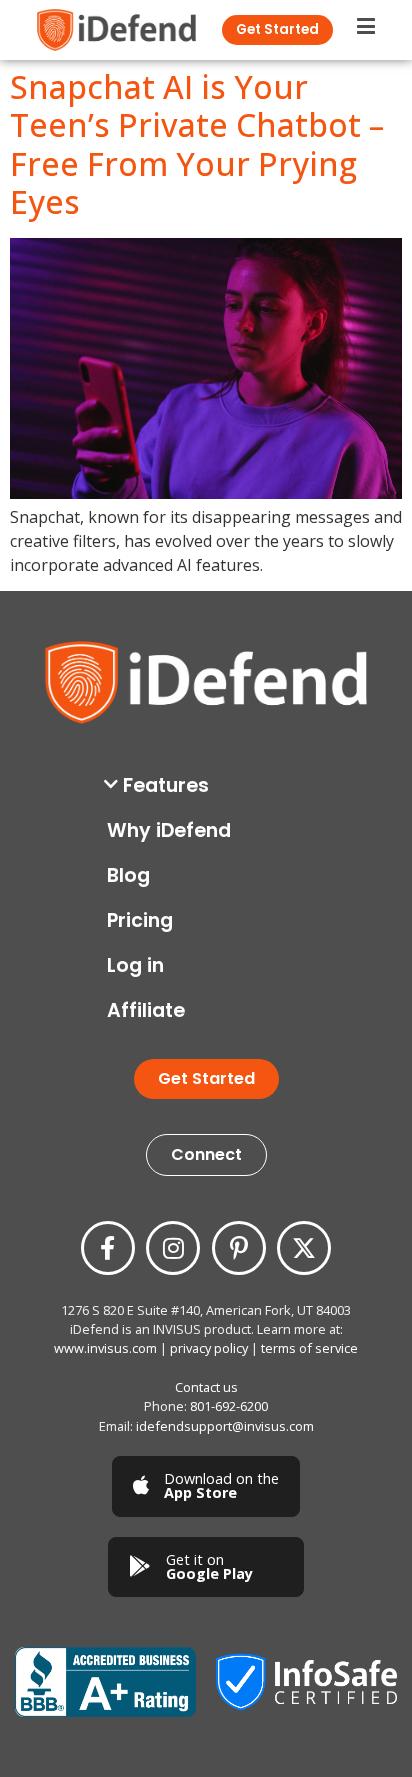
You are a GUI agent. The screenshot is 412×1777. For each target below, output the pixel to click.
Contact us (206, 1387)
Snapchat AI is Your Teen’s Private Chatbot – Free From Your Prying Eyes (197, 144)
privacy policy (209, 1348)
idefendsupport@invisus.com (225, 1426)
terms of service (309, 1348)
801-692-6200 (229, 1406)
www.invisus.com (105, 1348)
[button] (210, 785)
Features (166, 785)
